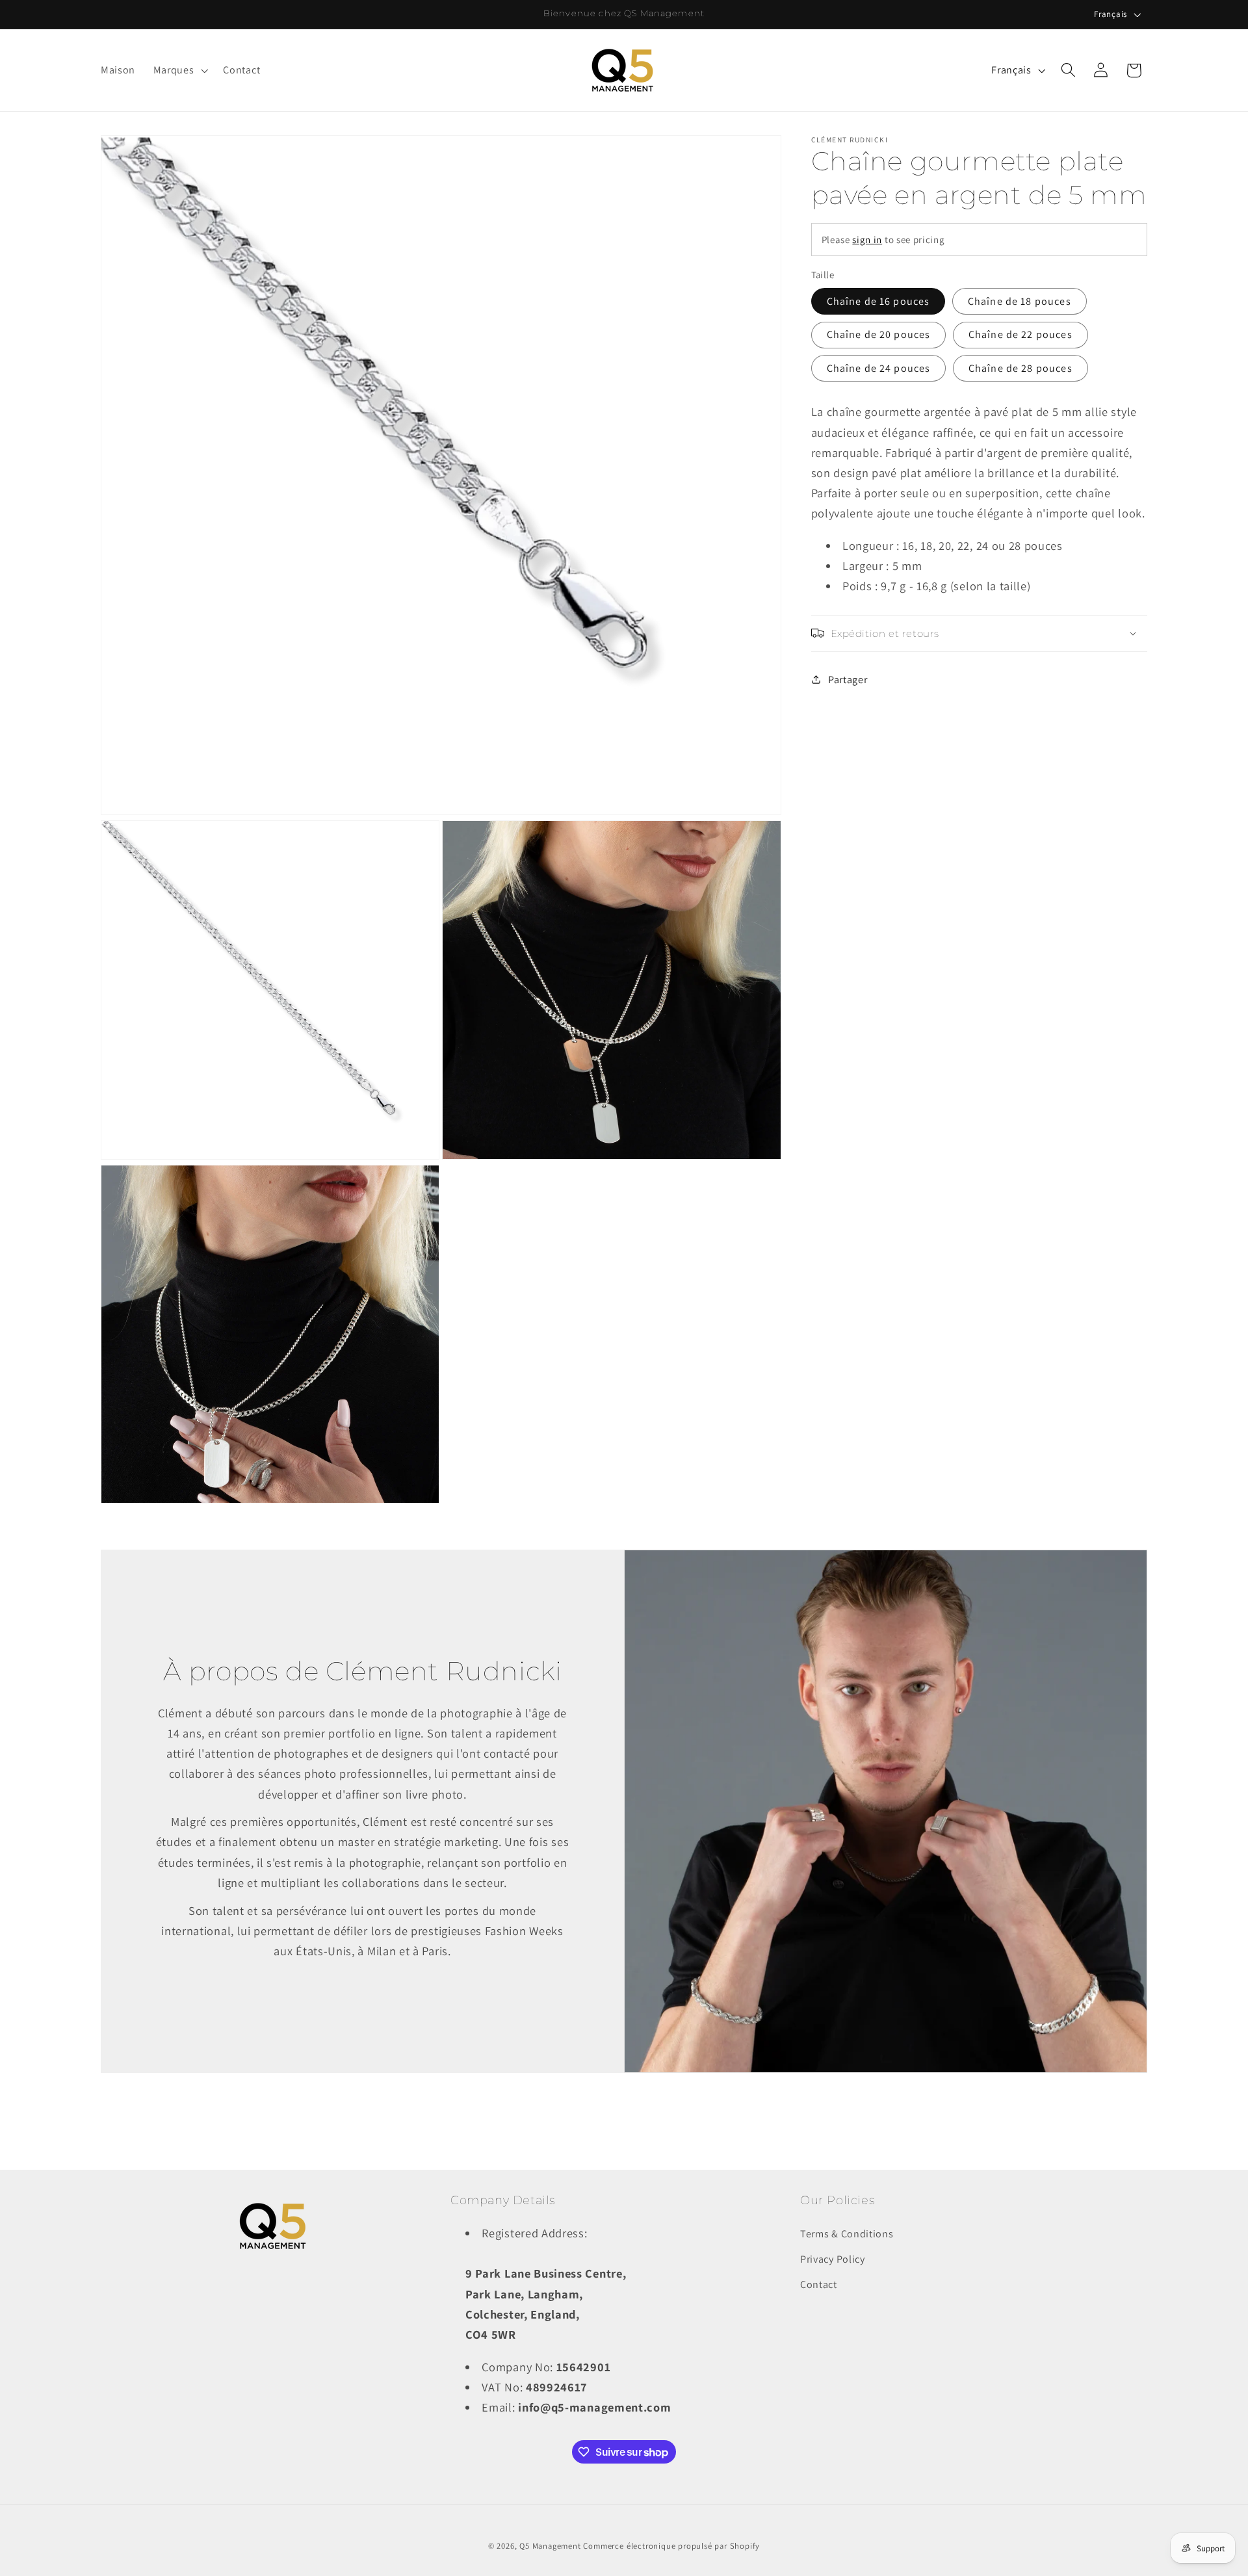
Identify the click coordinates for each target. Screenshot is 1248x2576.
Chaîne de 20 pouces (879, 334)
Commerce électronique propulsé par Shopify (671, 2546)
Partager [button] (848, 680)
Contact (819, 2284)
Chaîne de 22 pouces (1020, 334)
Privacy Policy (833, 2259)
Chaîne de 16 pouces (878, 301)
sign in (867, 240)
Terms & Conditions (847, 2234)
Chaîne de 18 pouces (1020, 301)
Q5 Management (550, 2546)
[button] (179, 70)
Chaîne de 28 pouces (1020, 368)
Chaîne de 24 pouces (879, 368)
